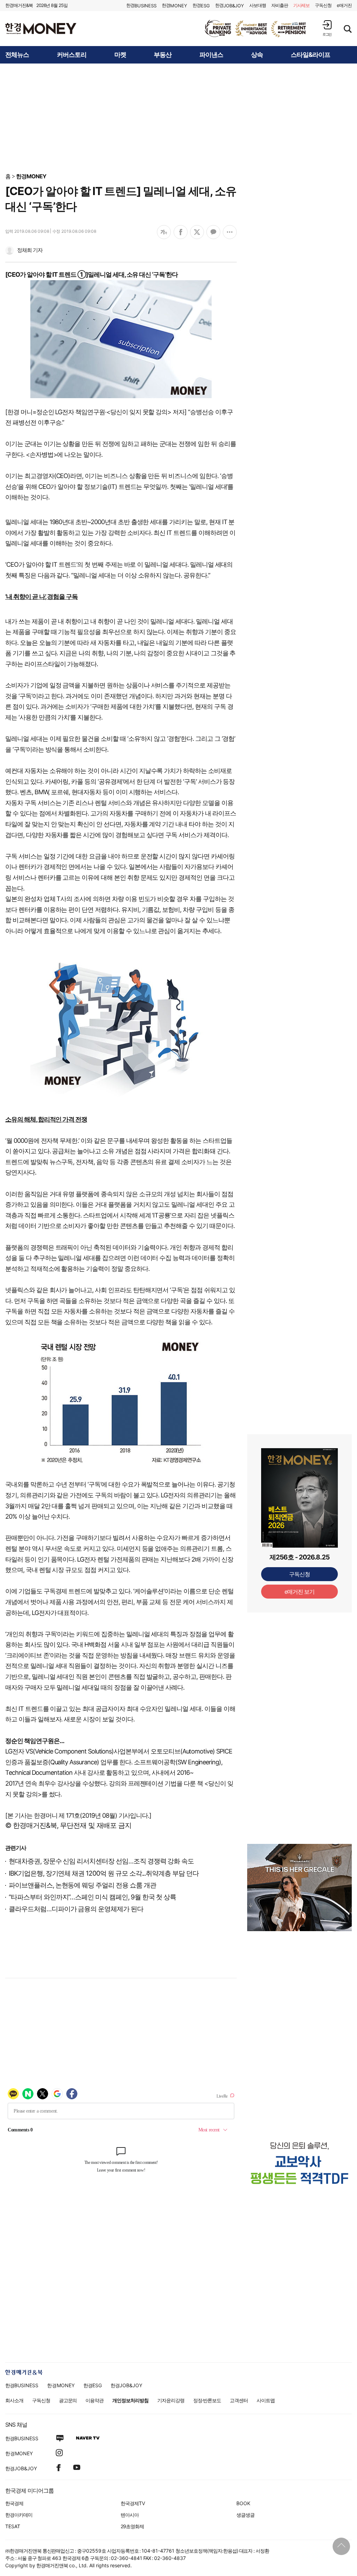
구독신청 (323, 5)
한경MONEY (31, 176)
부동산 (163, 55)
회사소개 (14, 2400)
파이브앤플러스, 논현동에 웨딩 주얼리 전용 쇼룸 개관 (82, 1885)
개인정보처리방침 (130, 2400)
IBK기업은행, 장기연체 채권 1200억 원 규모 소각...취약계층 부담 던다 (104, 1873)
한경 (141, 5)
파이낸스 (211, 55)
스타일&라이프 (310, 55)
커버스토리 (72, 55)
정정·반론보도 (207, 2400)
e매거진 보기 (300, 1592)
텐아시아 (130, 2515)
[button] (327, 28)
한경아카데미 (19, 2515)
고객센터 (239, 2400)
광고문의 (68, 2400)
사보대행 (258, 5)
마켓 (120, 55)
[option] (256, 29)
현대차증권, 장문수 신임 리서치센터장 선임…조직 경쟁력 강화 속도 (101, 1861)
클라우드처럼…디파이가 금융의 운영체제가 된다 (76, 1909)
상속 (257, 55)
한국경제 (14, 2503)
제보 (302, 5)
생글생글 (245, 2515)
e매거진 (344, 5)
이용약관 (94, 2400)
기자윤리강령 (171, 2400)
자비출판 (280, 5)
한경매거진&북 (19, 5)
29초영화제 (132, 2526)
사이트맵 (266, 2400)
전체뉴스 (17, 55)
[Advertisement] (178, 118)
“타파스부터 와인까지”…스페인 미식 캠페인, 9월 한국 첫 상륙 (92, 1897)
